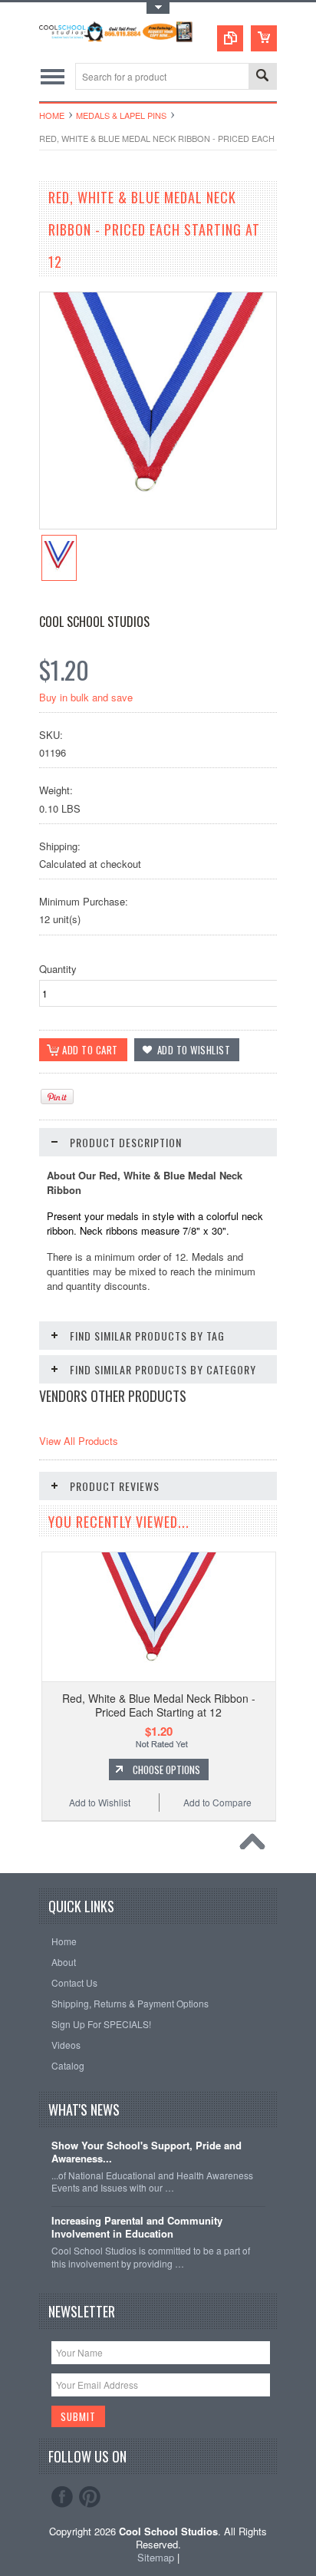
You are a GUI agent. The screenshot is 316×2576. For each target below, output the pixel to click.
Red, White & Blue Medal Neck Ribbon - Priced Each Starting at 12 (159, 1705)
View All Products (79, 1441)
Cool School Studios (94, 622)
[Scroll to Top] (256, 1845)
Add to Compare (217, 1802)
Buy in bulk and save (86, 697)
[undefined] (158, 524)
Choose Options (166, 1770)
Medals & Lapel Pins (121, 115)
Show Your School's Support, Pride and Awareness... (146, 2152)
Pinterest (90, 2497)
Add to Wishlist (100, 1802)
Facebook (62, 2497)
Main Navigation (53, 76)
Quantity (58, 969)
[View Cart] (264, 38)
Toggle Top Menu (158, 8)
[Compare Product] (230, 38)
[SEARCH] (262, 77)
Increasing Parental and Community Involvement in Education (137, 2228)
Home (52, 115)
